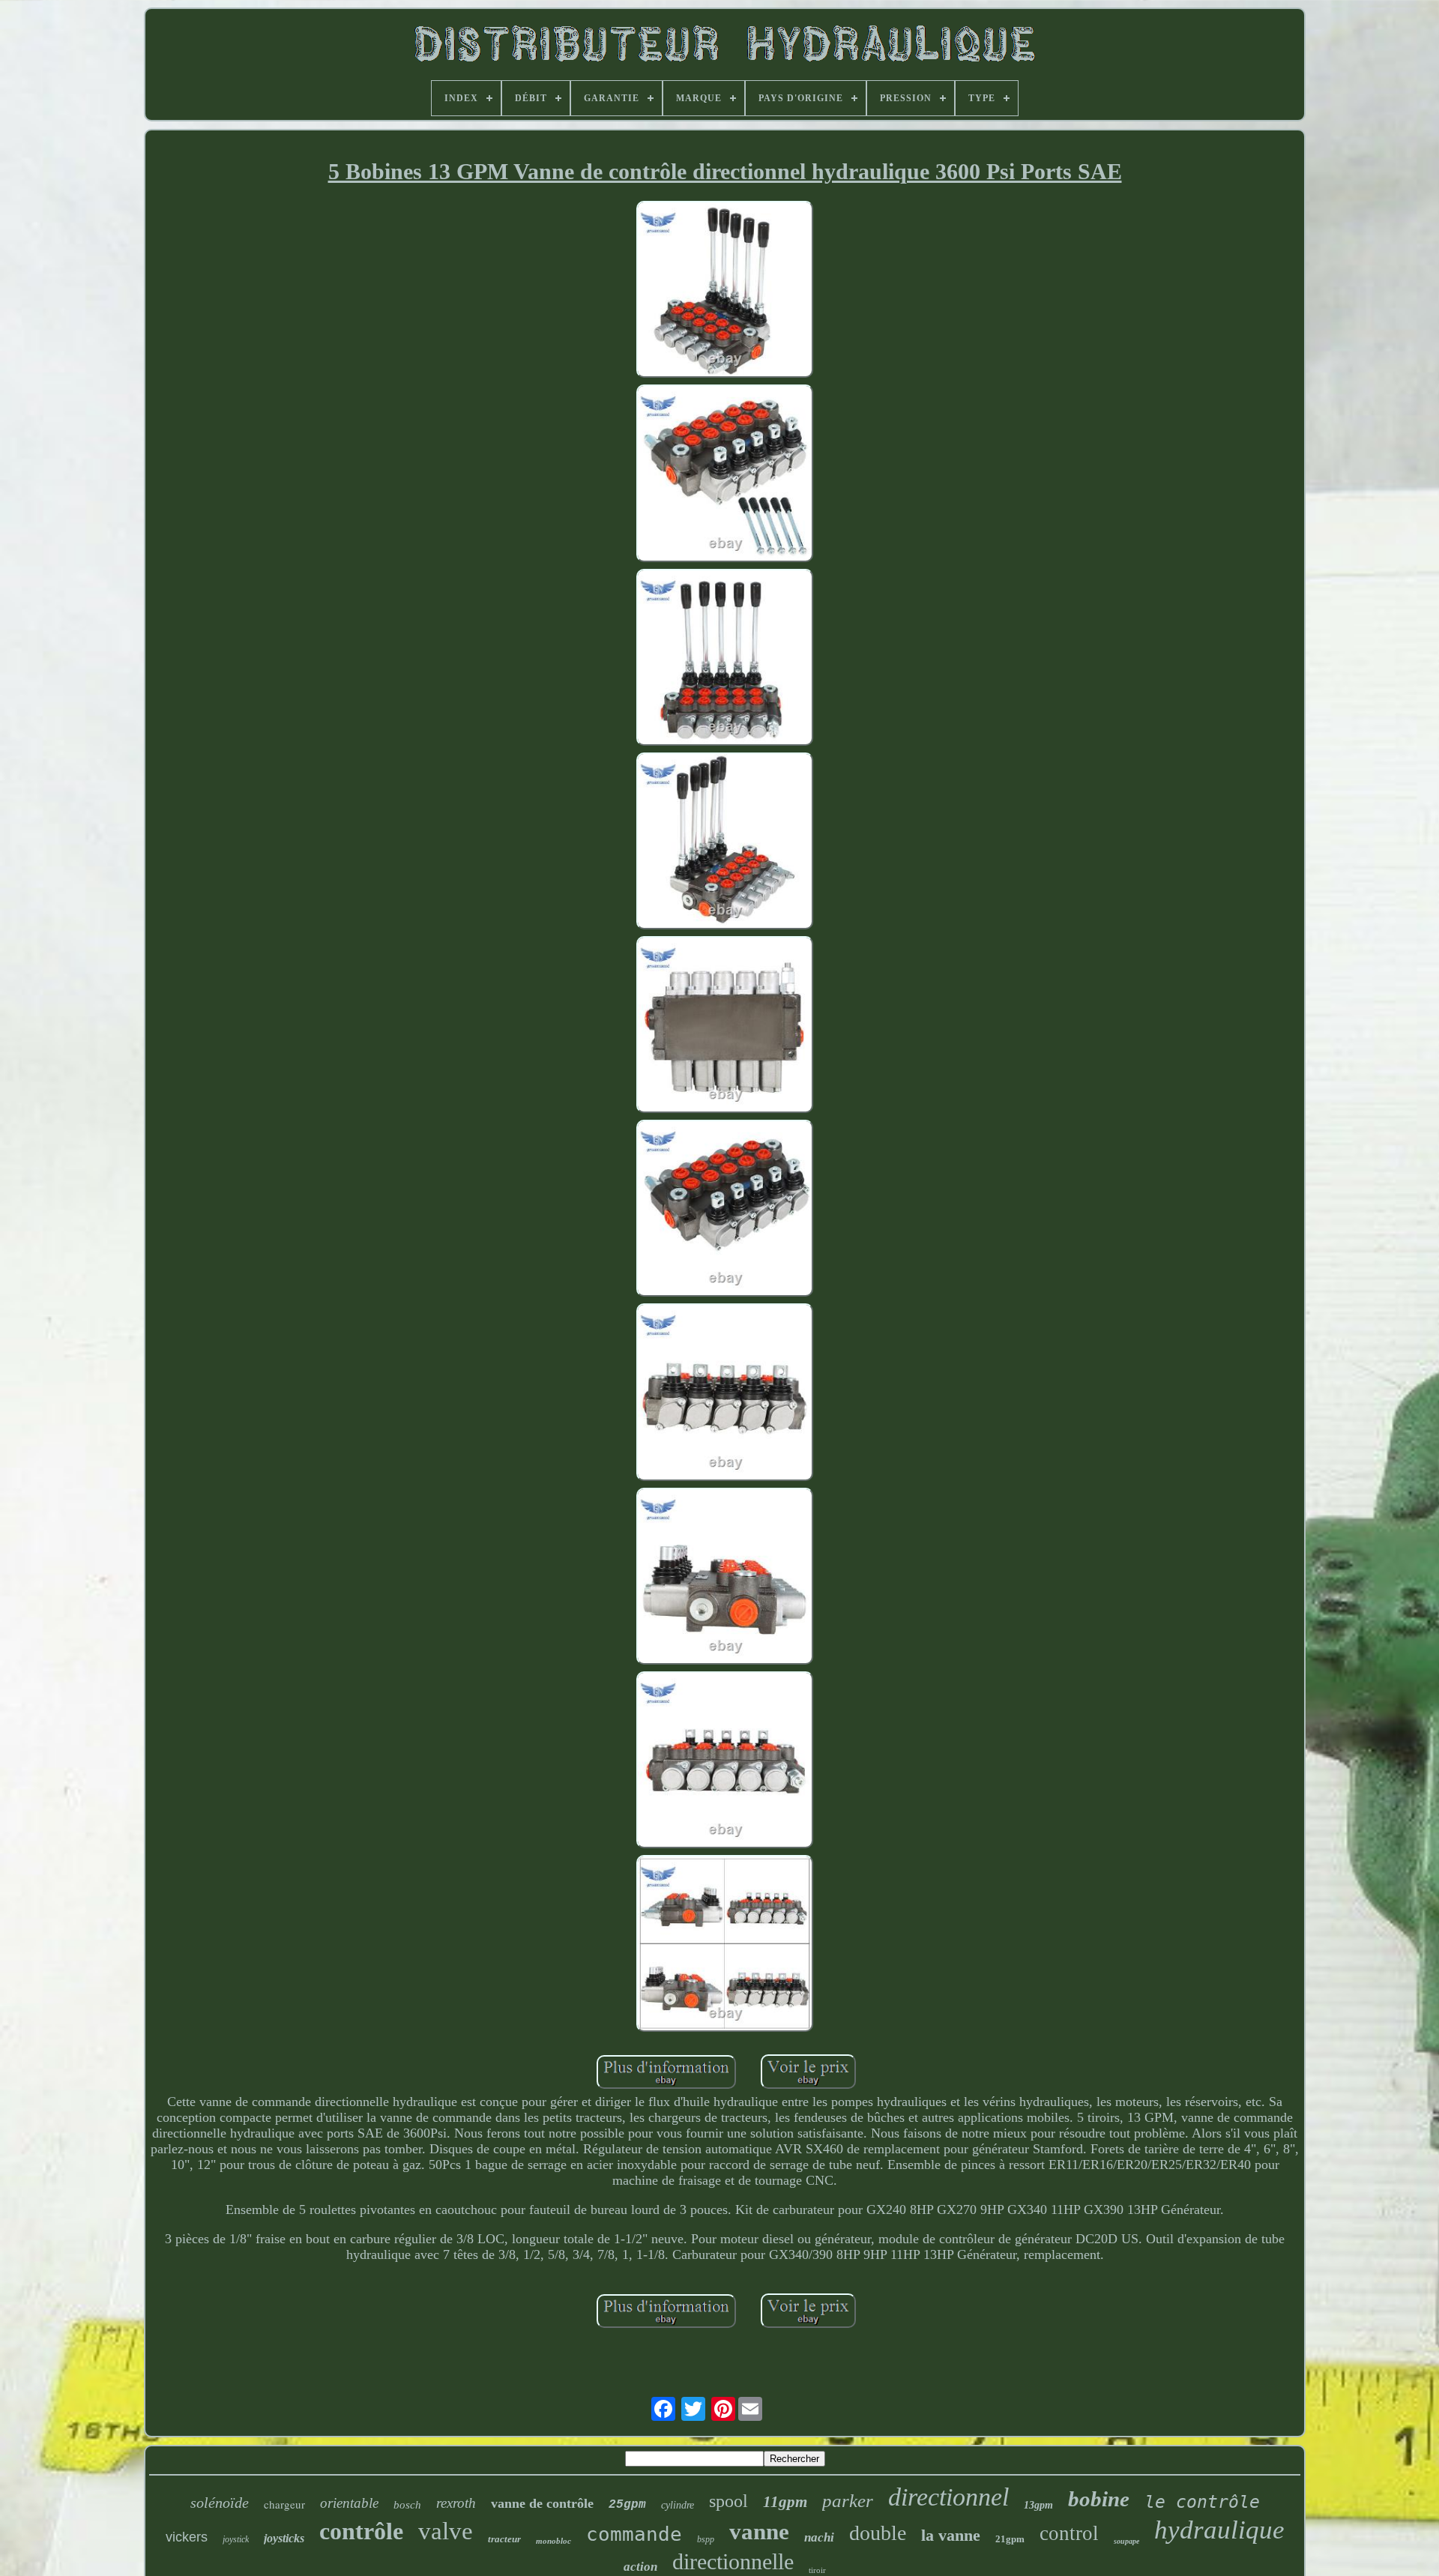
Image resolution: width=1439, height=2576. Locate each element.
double (878, 2533)
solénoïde (220, 2503)
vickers (187, 2537)
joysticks (284, 2538)
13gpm (1038, 2505)
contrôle (361, 2531)
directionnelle (733, 2561)
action (640, 2567)
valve (446, 2531)
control (1069, 2533)
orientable (349, 2503)
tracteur (504, 2539)
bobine (1099, 2499)
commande (634, 2534)
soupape (1126, 2541)
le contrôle (1202, 2502)
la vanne (951, 2535)
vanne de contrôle (542, 2503)
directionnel (948, 2497)
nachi (819, 2537)
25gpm (627, 2505)
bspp (706, 2539)
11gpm (785, 2502)
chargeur (284, 2504)
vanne (759, 2531)
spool (728, 2501)
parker (848, 2501)
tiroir (817, 2570)
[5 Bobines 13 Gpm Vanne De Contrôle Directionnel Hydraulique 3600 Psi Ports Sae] (725, 291)
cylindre (678, 2505)
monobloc (553, 2541)
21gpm (1010, 2539)
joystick (236, 2539)
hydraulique (1219, 2530)
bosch (407, 2505)
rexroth (456, 2503)
